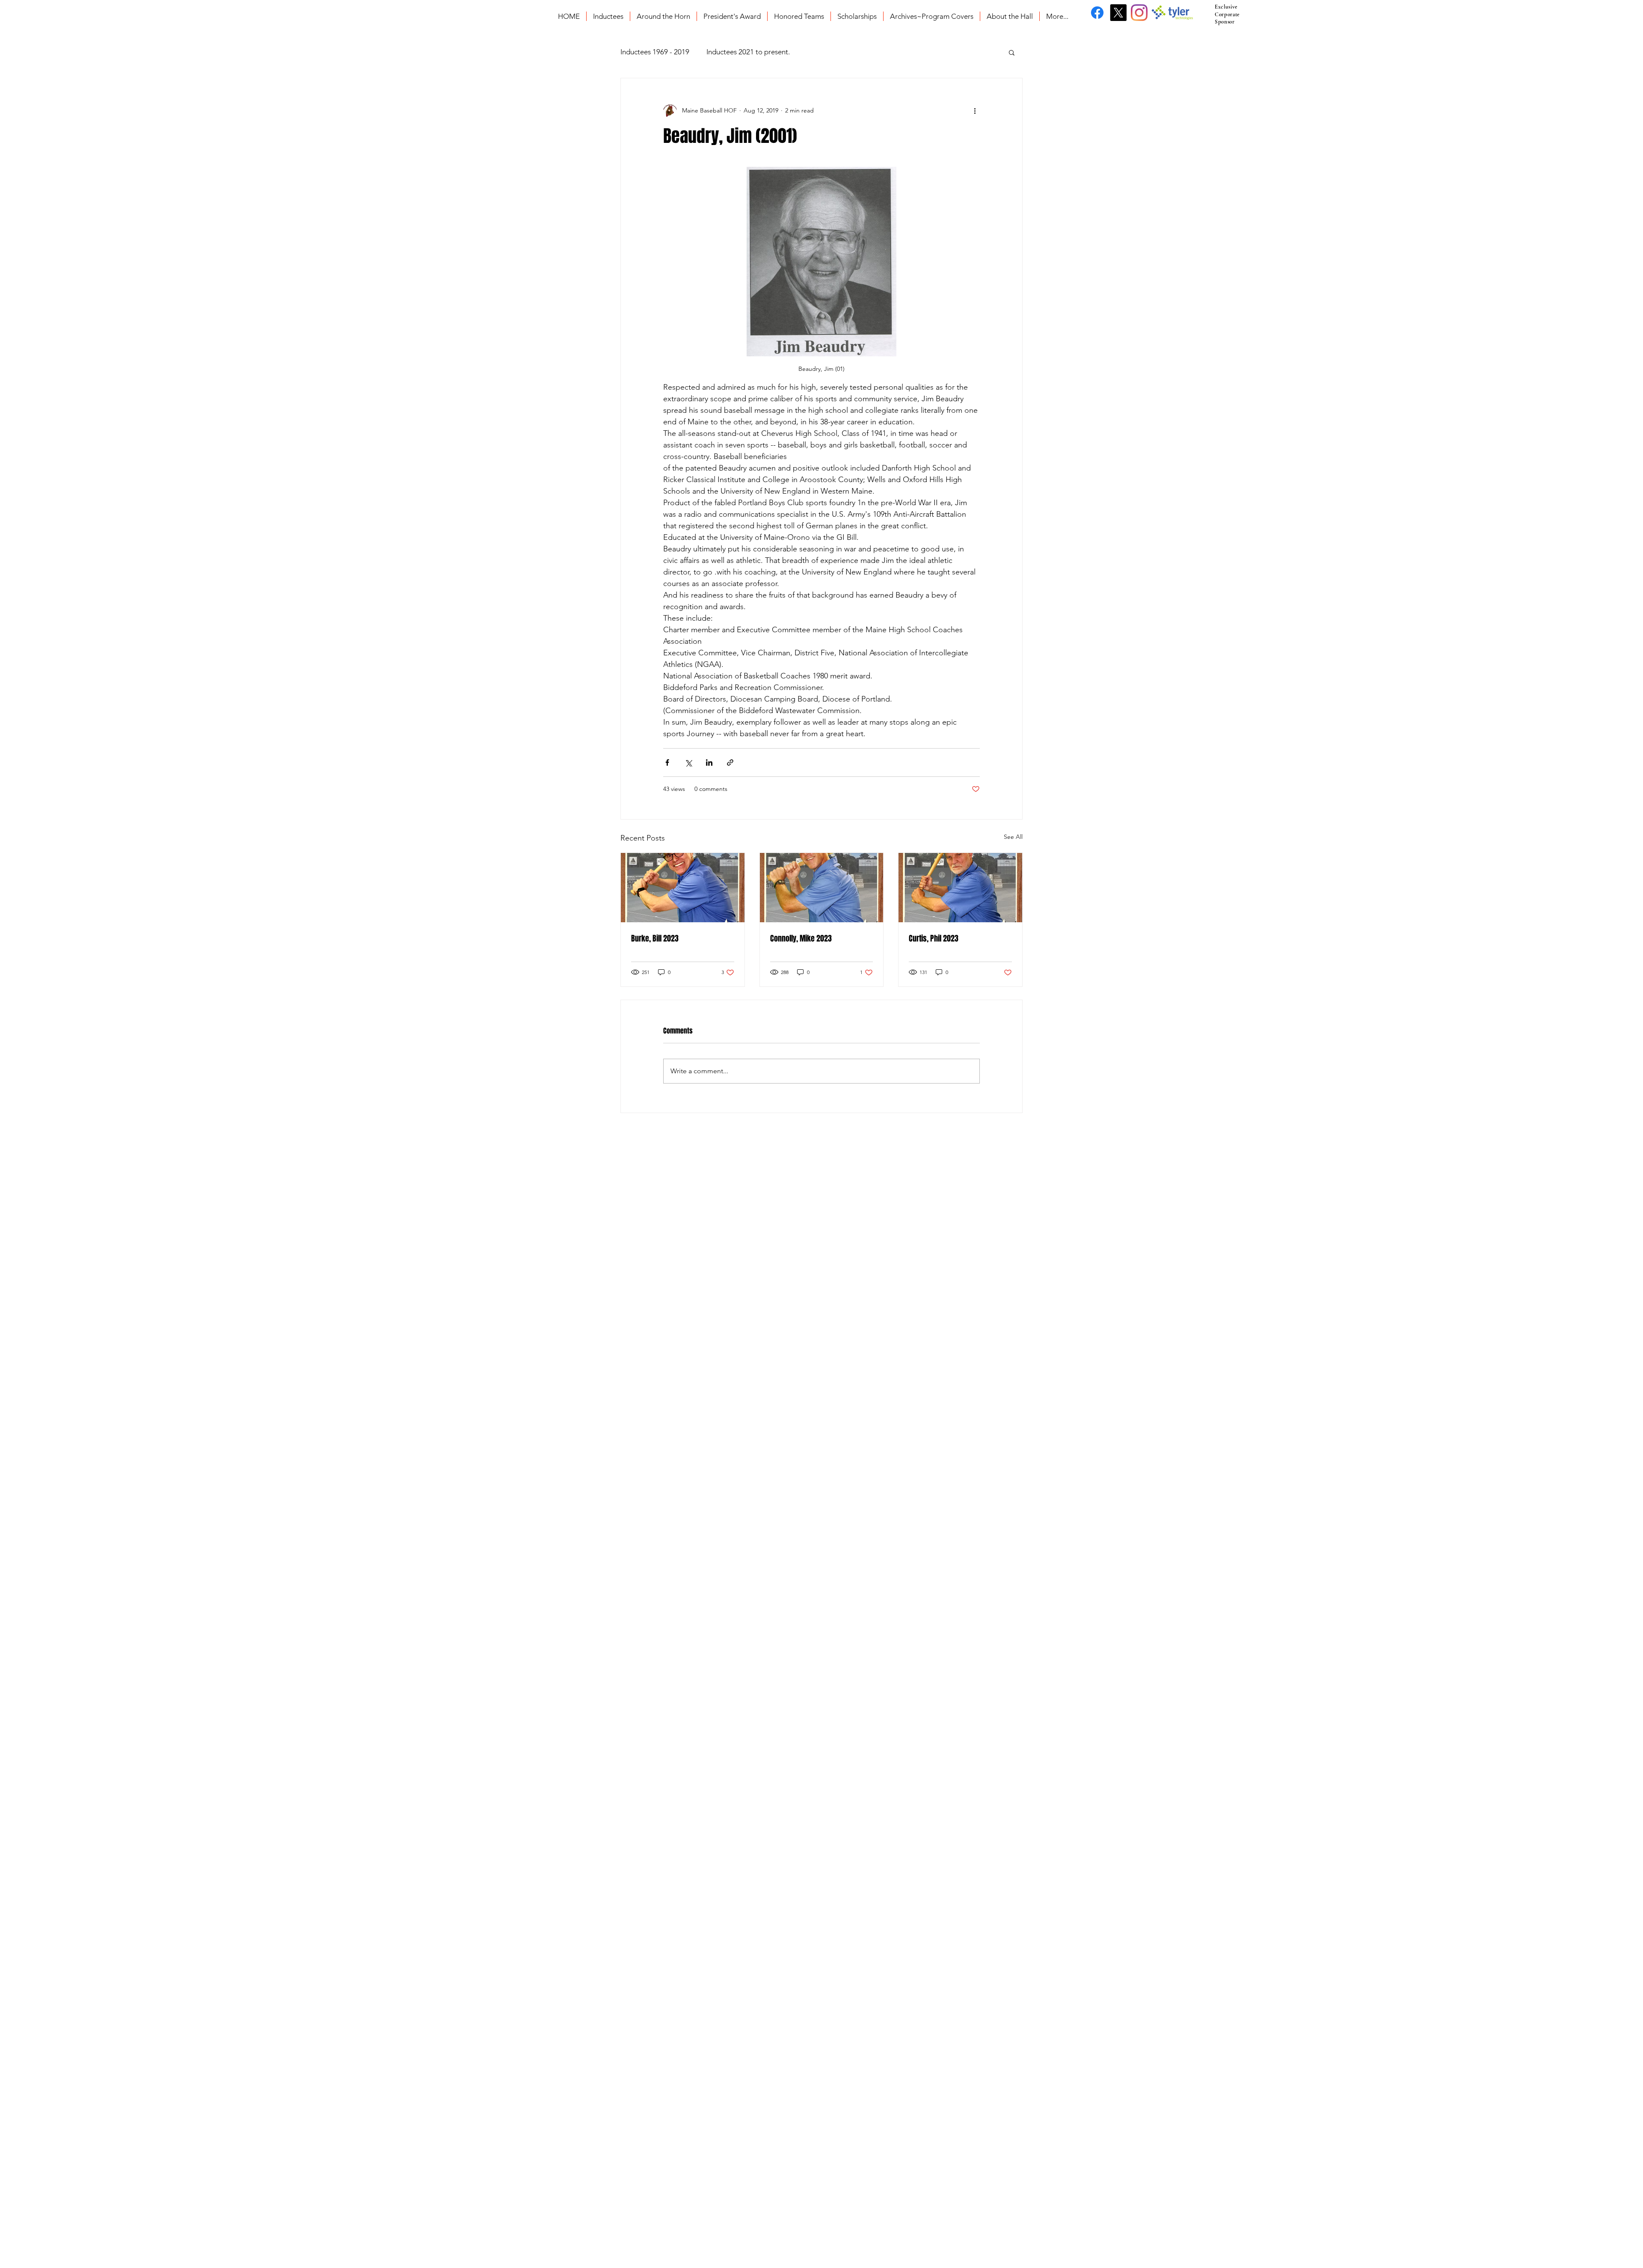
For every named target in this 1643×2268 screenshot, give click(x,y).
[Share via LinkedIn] (709, 762)
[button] (1012, 52)
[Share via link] (730, 762)
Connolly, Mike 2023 (801, 939)
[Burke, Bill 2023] (683, 888)
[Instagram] (1139, 13)
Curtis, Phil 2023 (934, 939)
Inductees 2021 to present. (748, 52)
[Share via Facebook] (667, 762)
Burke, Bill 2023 (655, 939)
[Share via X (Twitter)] (688, 762)
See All (1013, 837)
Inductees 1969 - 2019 (655, 52)
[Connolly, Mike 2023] (822, 888)
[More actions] (975, 111)
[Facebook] (1097, 13)
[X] (1118, 13)
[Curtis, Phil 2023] (960, 888)
